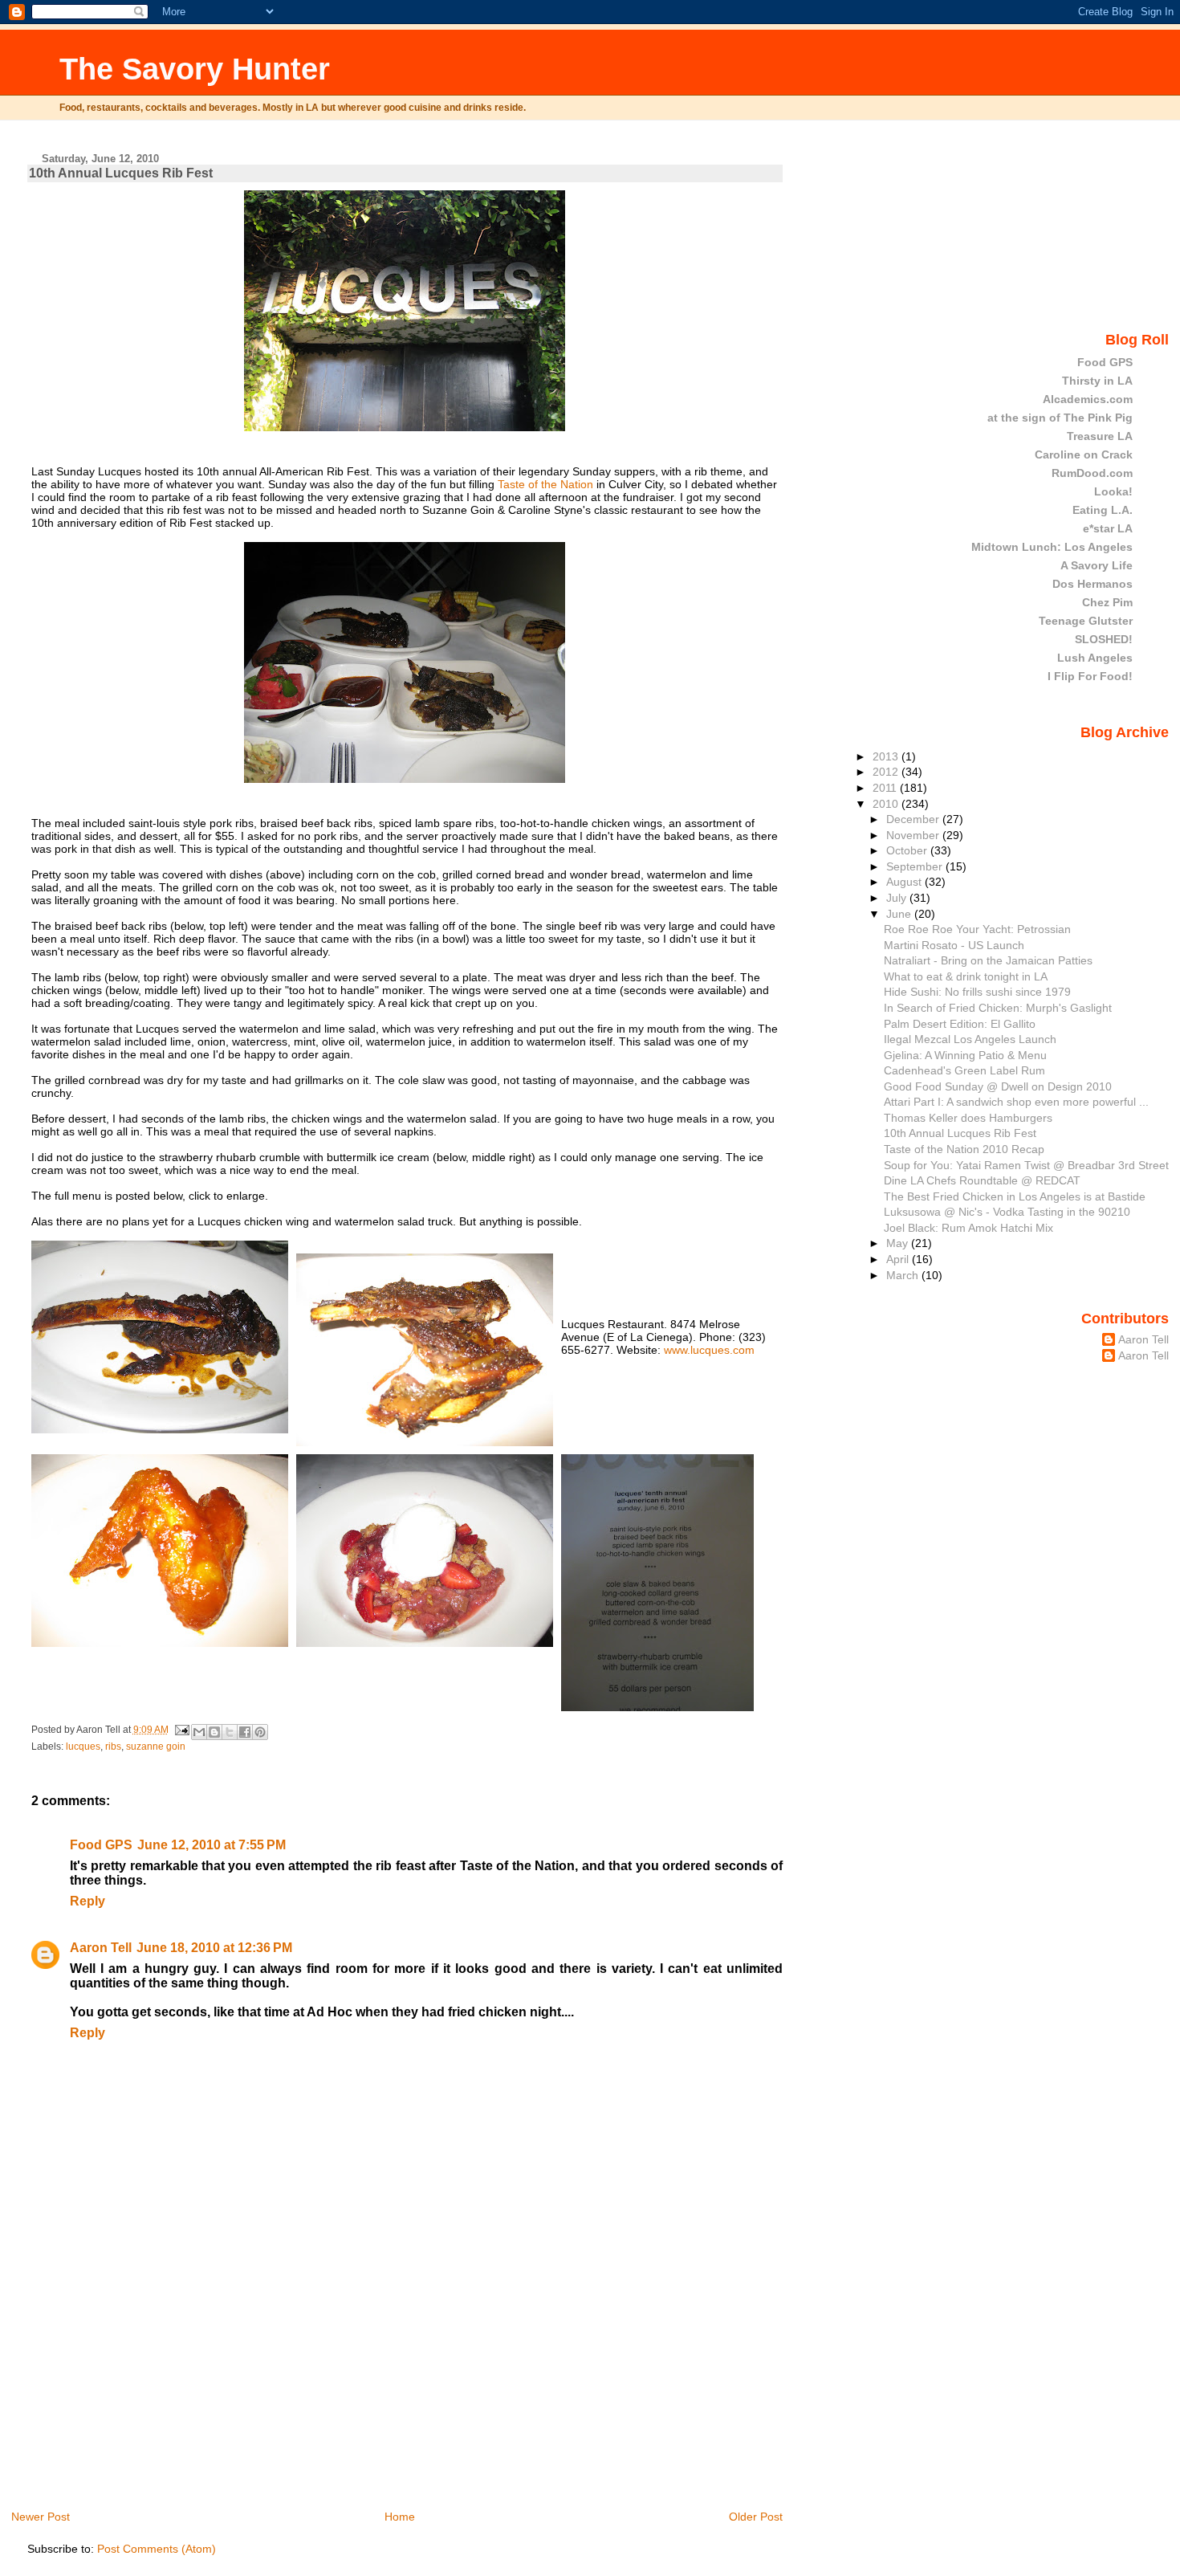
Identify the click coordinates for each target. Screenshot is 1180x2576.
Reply (87, 1901)
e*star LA (1108, 528)
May (899, 1243)
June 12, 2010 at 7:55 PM (212, 1845)
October (908, 850)
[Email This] (199, 1732)
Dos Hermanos (1093, 584)
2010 (887, 804)
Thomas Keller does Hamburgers (968, 1118)
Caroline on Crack (1084, 454)
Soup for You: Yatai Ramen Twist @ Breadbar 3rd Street (1026, 1165)
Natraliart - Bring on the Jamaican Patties (988, 960)
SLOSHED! (1104, 639)
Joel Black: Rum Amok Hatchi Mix (968, 1228)
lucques (83, 1747)
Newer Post (41, 2517)
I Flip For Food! (1090, 676)
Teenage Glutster (1086, 621)
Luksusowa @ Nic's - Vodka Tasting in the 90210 (1007, 1212)
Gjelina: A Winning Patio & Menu (965, 1055)
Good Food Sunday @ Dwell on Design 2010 (998, 1086)
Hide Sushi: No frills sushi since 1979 (977, 992)
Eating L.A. (1103, 510)
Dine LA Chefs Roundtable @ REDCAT (982, 1180)
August (905, 882)
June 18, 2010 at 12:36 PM (214, 1948)
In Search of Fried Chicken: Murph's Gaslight (998, 1008)
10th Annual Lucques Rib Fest (121, 173)
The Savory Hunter (195, 69)
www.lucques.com (709, 1350)
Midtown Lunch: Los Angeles (1052, 547)
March (904, 1275)
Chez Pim (1107, 602)
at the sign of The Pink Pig (1060, 418)
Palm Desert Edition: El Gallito (960, 1024)
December (914, 819)
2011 (886, 788)
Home (400, 2517)
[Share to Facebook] (245, 1732)
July (898, 898)
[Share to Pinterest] (260, 1732)
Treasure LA (1100, 436)
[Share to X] (230, 1732)
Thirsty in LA (1097, 381)
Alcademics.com (1088, 399)
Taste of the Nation (545, 484)
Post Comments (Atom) (157, 2549)
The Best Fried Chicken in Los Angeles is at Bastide (1015, 1196)
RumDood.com (1092, 473)
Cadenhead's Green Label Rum (964, 1070)
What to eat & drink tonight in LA (966, 976)
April (899, 1259)
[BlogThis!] (214, 1732)
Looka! (1113, 491)
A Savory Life (1097, 565)
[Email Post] (182, 1730)
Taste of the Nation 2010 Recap (964, 1149)
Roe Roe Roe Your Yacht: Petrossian (977, 929)
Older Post (756, 2517)
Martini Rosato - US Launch (954, 945)
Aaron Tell (101, 1948)
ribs (113, 1747)
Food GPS (101, 1845)
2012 (887, 772)
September (916, 866)
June (900, 914)
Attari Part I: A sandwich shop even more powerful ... (1016, 1102)
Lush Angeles (1095, 658)
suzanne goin (156, 1747)
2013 (887, 756)
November (914, 835)
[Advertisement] (148, 2396)
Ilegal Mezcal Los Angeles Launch (970, 1039)
